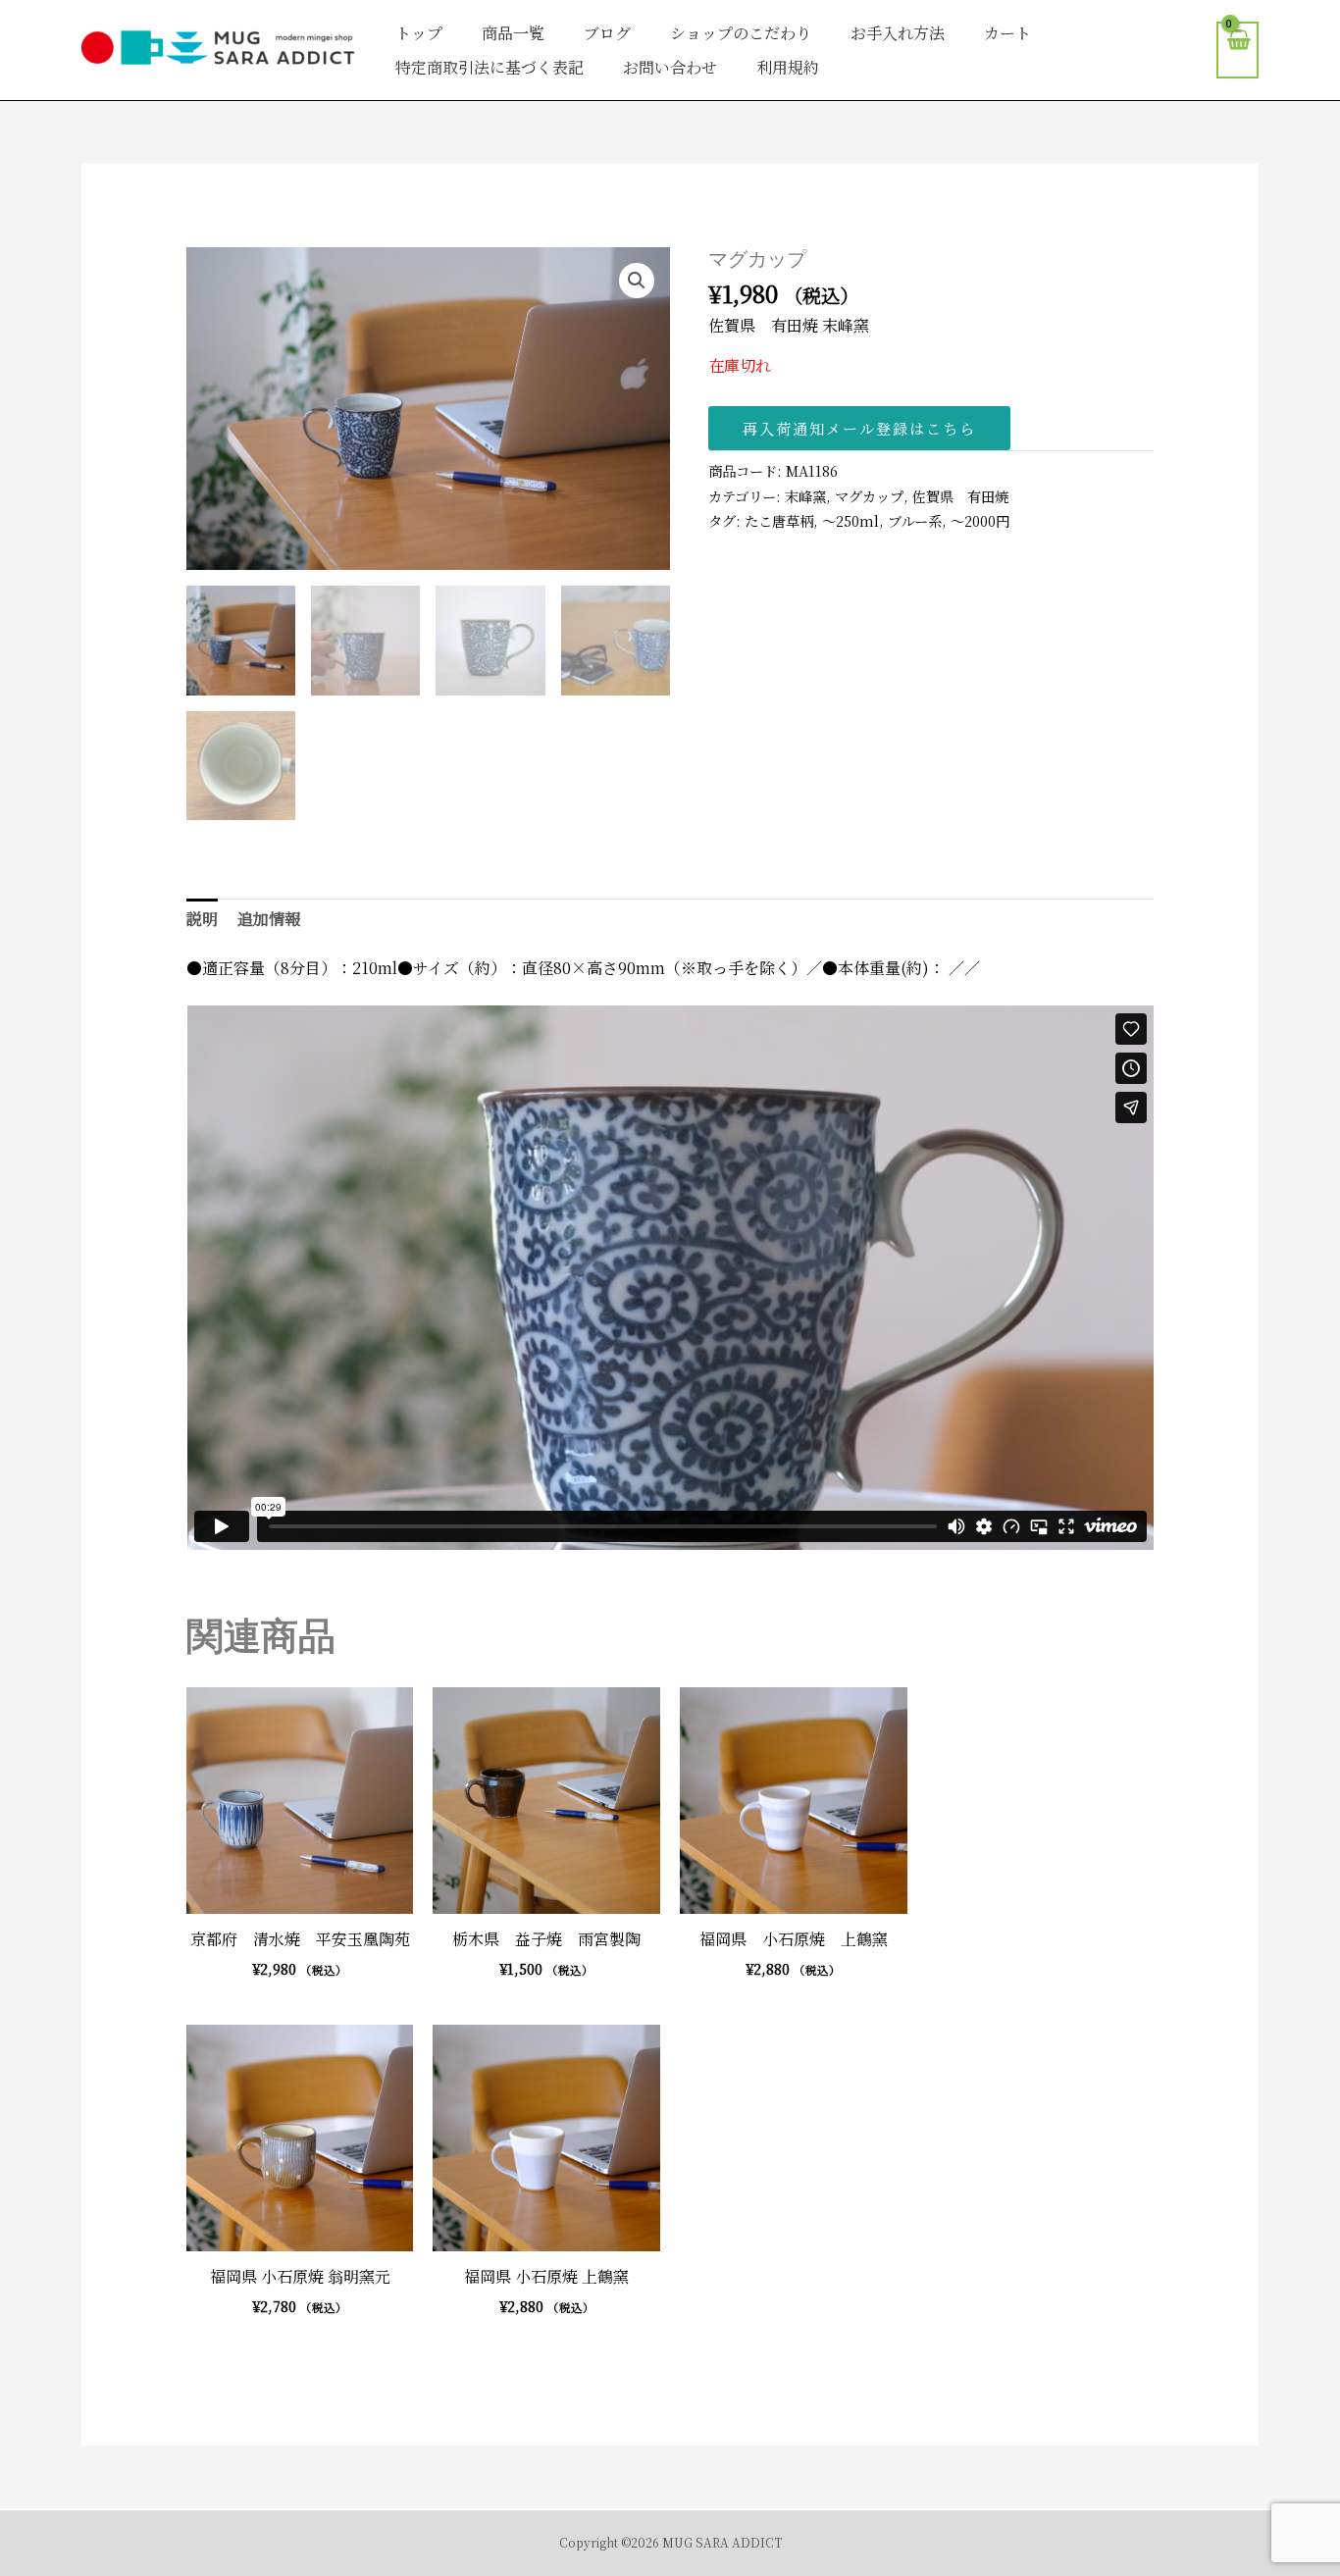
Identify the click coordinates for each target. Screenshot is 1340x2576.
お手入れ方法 (898, 33)
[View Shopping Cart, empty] (1237, 51)
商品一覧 (513, 33)
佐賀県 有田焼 (960, 496)
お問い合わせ (670, 67)
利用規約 (788, 67)
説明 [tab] (202, 919)
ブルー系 (915, 520)
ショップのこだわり (741, 33)
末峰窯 (805, 496)
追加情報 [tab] (269, 919)
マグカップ (869, 496)
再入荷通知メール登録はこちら (859, 428)
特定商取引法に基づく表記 (490, 67)
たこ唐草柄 (779, 520)
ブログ (607, 33)
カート (1007, 33)
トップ (419, 33)
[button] (637, 281)
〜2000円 (980, 520)
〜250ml (850, 520)
